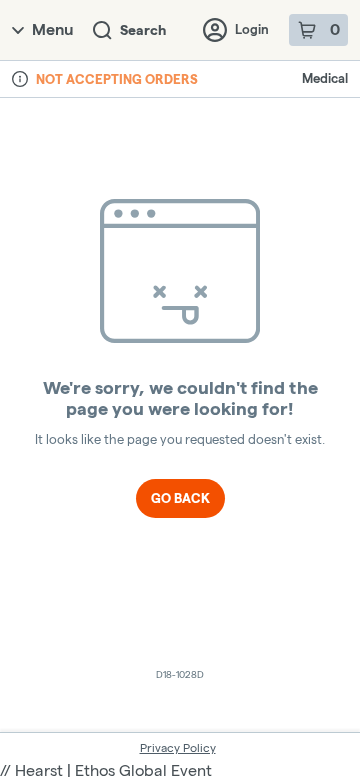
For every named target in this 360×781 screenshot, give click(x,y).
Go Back (180, 498)
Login (252, 29)
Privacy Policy (178, 747)
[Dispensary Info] (20, 79)
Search (143, 30)
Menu (52, 29)
